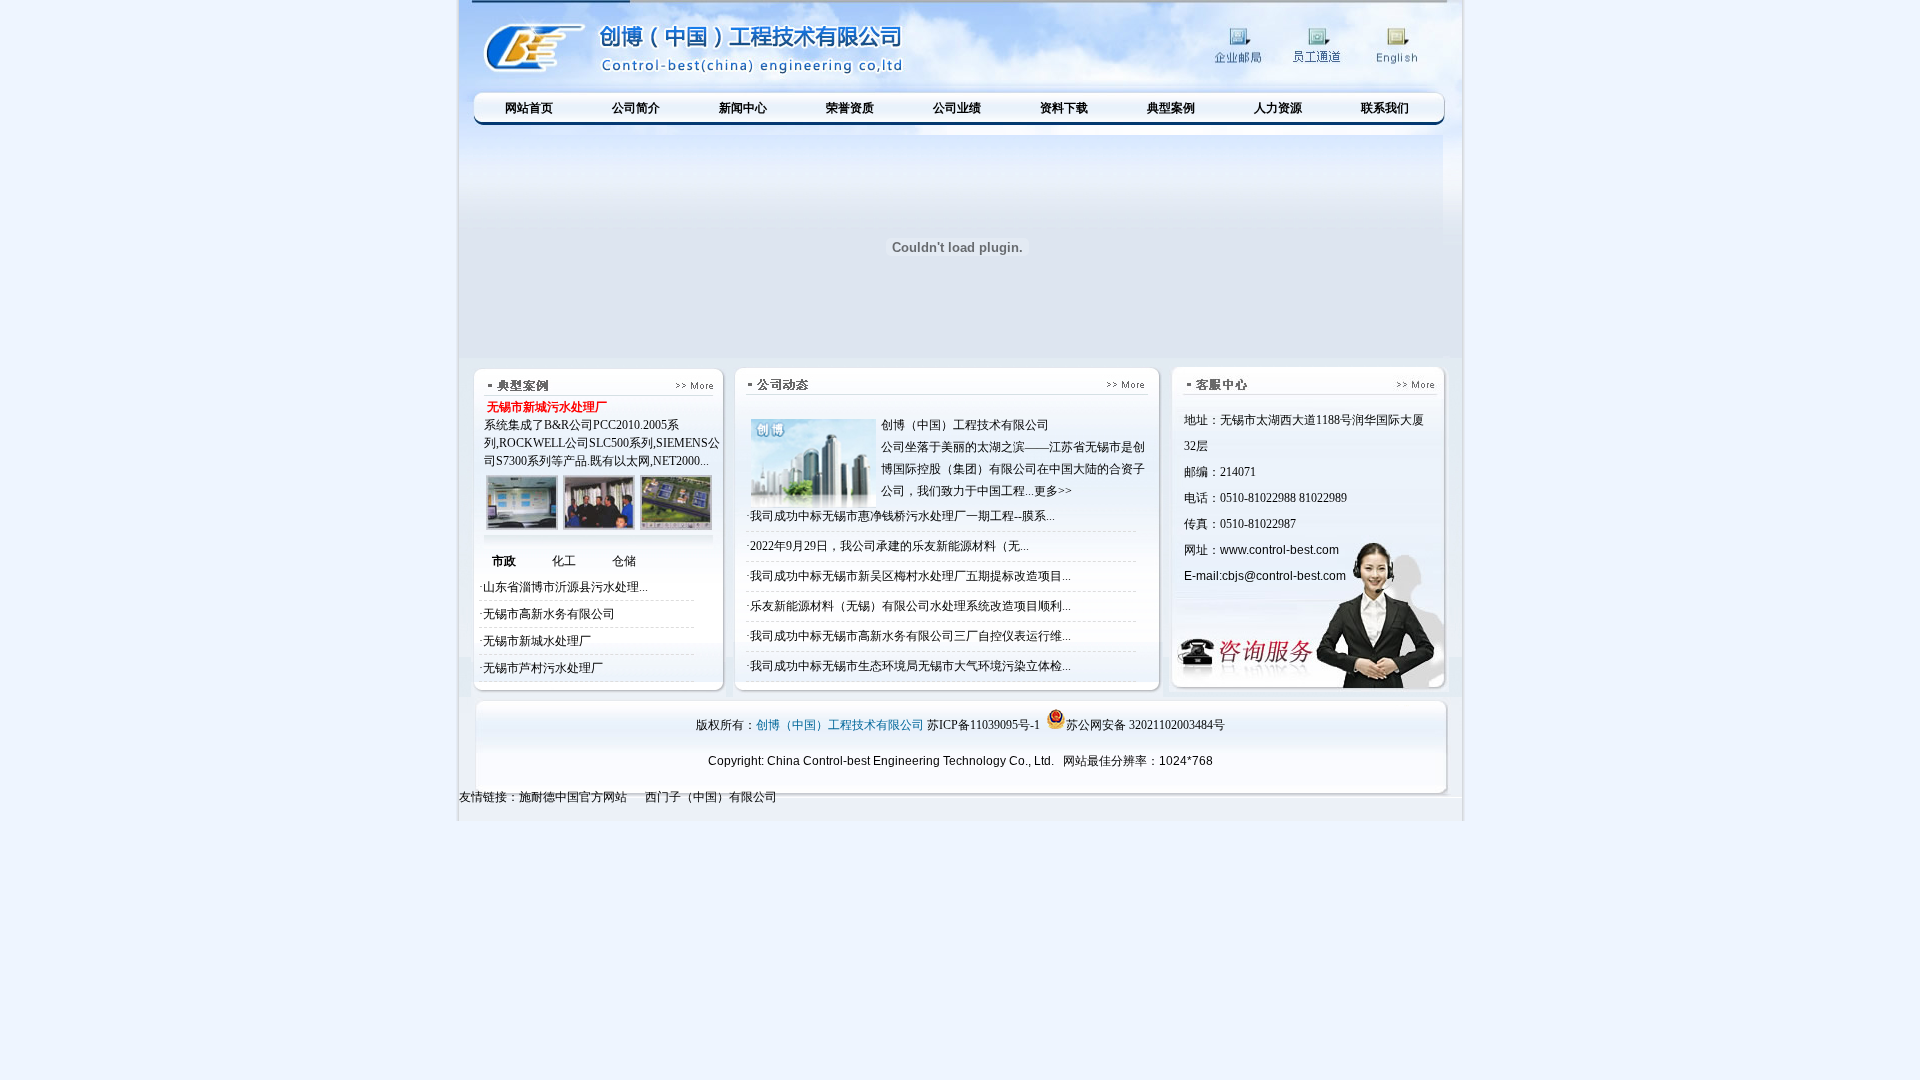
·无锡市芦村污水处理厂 (541, 668)
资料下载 (1064, 108)
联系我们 (1385, 108)
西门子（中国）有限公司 (711, 797)
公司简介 (636, 108)
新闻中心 (743, 108)
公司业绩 (957, 108)
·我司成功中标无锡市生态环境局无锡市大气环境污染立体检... (908, 666)
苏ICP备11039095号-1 (983, 725)
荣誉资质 (850, 108)
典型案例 (1171, 108)
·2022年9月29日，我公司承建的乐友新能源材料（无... (887, 546)
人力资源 (1278, 108)
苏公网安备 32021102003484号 (1145, 725)
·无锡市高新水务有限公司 (547, 614)
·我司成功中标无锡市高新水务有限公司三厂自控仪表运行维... (908, 636)
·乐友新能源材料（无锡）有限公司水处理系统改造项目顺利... (908, 606)
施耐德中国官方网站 (573, 797)
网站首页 (529, 108)
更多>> (1053, 491)
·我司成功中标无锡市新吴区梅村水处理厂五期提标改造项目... (908, 576)
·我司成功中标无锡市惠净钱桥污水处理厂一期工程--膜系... (900, 516)
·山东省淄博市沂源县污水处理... (563, 587)
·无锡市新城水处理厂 (535, 641)
